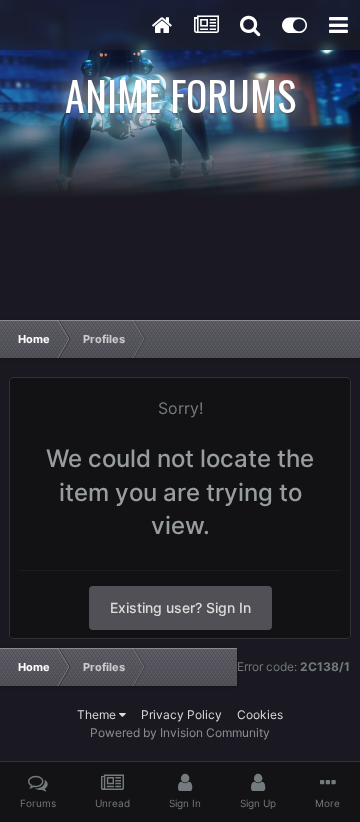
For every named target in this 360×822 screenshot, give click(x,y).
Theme (98, 714)
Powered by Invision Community (180, 732)
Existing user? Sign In (180, 607)
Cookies (260, 714)
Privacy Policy (181, 714)
